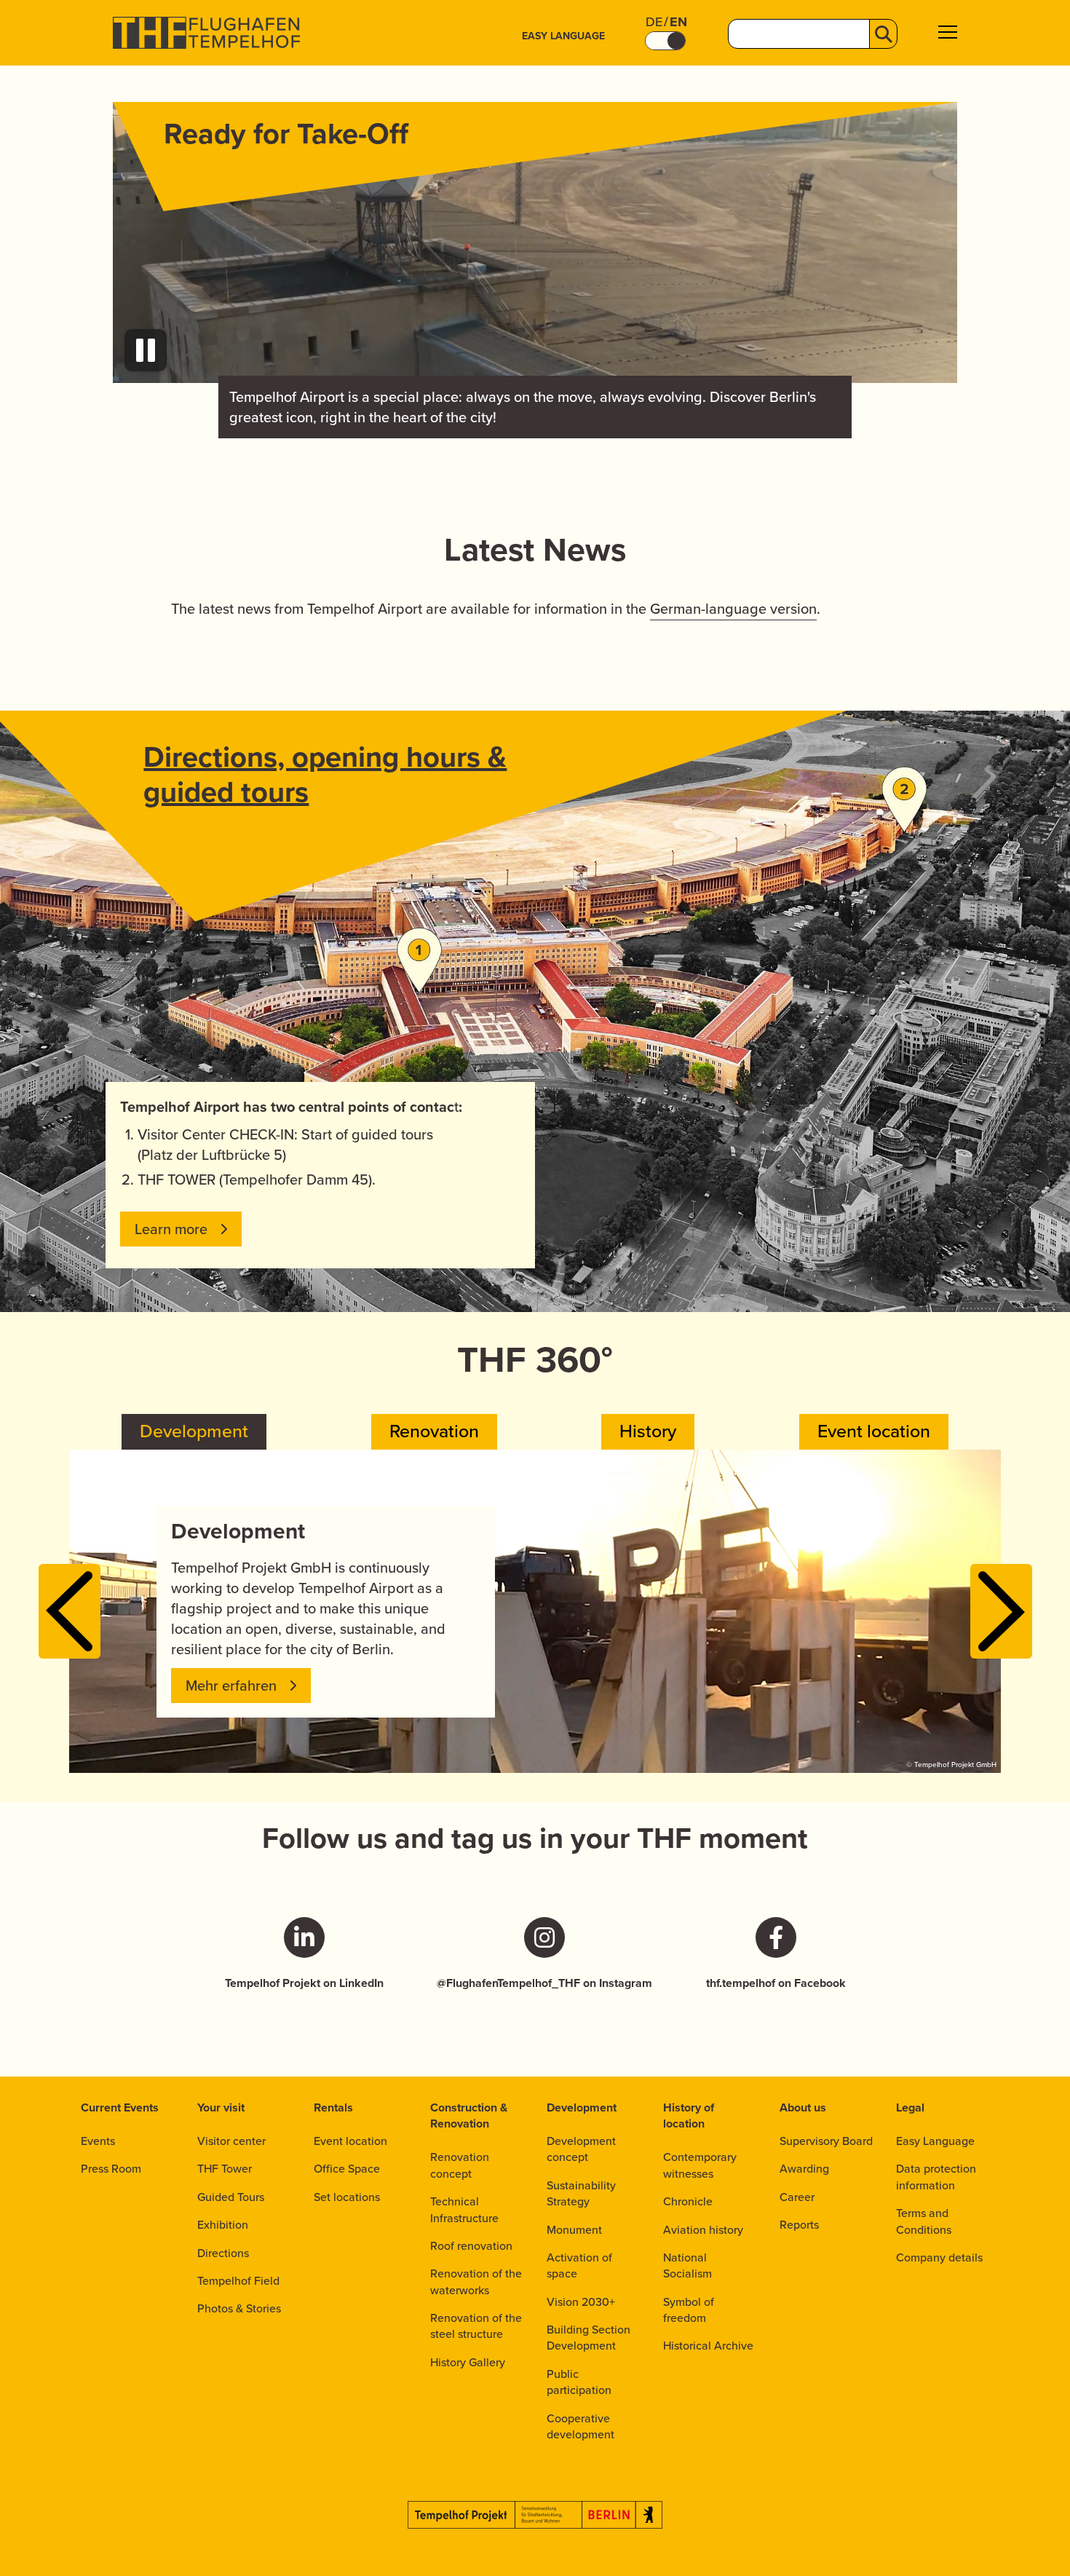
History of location (689, 2115)
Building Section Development (588, 2338)
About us (803, 2107)
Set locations (347, 2197)
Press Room (111, 2169)
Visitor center (231, 2141)
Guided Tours (231, 2197)
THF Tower (225, 2169)
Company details (939, 2257)
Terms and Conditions (924, 2221)
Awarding (804, 2169)
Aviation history (703, 2230)
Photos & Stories (239, 2308)
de (654, 22)
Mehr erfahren (231, 1686)
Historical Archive (708, 2346)
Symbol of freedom (689, 2310)
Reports (799, 2225)
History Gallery (468, 2362)
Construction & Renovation (469, 2115)
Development (582, 2107)
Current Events (120, 2107)
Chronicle (688, 2201)
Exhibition (223, 2225)
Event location (350, 2141)
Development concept (581, 2149)
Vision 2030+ (581, 2302)
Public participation (579, 2382)
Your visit (221, 2107)
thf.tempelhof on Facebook (776, 1983)
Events (98, 2141)
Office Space (347, 2169)
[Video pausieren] (146, 350)
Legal (910, 2107)
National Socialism (687, 2265)
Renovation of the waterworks (476, 2281)
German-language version (733, 609)
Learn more (171, 1229)
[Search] (883, 34)
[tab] (194, 1432)
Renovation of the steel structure (476, 2326)
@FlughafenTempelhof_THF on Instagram (544, 1983)
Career (797, 2197)
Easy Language (563, 36)
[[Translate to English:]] (535, 242)
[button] (948, 34)
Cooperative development (580, 2426)
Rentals (333, 2107)
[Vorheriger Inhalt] (70, 1611)
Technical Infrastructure (464, 2209)
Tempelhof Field (238, 2281)
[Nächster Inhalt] (1001, 1611)
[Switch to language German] (665, 41)
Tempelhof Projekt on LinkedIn (304, 1983)
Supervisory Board (826, 2141)
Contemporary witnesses (700, 2165)
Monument (574, 2230)
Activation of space (579, 2265)
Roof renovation (471, 2246)
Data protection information (936, 2177)
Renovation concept (460, 2165)
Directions (223, 2253)
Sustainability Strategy (581, 2193)
